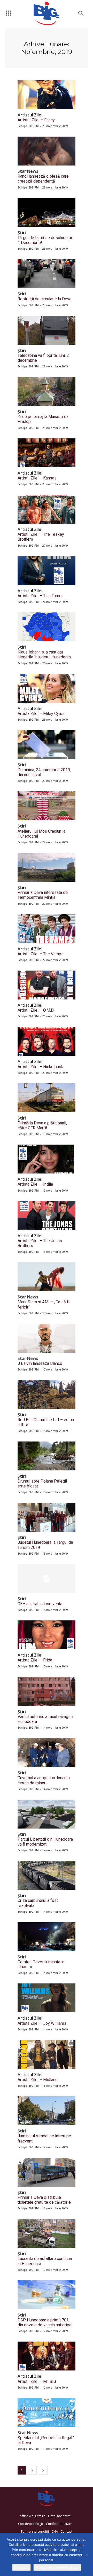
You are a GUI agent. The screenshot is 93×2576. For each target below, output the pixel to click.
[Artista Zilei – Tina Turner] (47, 571)
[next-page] (43, 2470)
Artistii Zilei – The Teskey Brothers (41, 537)
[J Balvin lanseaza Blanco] (47, 1338)
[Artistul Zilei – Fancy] (47, 95)
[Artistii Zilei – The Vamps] (47, 929)
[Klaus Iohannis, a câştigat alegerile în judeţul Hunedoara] (47, 627)
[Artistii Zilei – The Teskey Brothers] (47, 509)
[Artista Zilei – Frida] (47, 1635)
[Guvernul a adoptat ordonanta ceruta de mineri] (47, 1753)
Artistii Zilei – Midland (38, 2080)
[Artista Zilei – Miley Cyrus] (47, 688)
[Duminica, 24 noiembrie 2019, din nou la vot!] (47, 745)
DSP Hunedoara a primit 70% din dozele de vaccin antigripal (45, 2322)
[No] (87, 2555)
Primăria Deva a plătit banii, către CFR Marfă (42, 1125)
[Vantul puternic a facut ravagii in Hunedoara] (47, 1691)
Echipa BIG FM (28, 126)
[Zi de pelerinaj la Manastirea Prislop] (47, 391)
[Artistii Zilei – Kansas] (47, 453)
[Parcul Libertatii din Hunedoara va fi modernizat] (47, 1814)
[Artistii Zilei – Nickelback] (47, 1041)
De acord (21, 2567)
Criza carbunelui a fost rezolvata (38, 1903)
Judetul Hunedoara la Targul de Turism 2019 (45, 1545)
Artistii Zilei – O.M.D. (36, 1010)
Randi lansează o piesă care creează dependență (43, 179)
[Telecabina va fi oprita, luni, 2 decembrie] (47, 330)
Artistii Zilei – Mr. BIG (37, 2381)
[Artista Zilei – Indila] (47, 1159)
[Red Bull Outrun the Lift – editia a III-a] (47, 1395)
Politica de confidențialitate (57, 2567)
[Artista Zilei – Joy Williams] (47, 1998)
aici (81, 2545)
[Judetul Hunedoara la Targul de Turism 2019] (47, 1517)
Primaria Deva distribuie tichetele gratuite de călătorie (44, 2200)
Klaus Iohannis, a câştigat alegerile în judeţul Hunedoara (44, 655)
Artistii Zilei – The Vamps (41, 954)
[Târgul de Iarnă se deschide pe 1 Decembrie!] (47, 212)
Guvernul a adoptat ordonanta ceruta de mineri (44, 1780)
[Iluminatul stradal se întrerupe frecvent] (47, 2111)
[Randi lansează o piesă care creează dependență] (47, 151)
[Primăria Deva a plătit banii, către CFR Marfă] (47, 1098)
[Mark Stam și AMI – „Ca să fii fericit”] (47, 1277)
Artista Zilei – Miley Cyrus (41, 714)
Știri (22, 233)
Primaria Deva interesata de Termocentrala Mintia (43, 895)
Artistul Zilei (30, 115)
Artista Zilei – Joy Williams (42, 2023)
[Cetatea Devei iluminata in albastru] (47, 1937)
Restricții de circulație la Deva (44, 299)
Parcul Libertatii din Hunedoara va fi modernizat (45, 1842)
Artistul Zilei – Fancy (36, 120)
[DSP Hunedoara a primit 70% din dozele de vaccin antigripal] (47, 2295)
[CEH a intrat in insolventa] (47, 1579)
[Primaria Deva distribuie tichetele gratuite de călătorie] (47, 2172)
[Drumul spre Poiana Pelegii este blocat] (47, 1456)
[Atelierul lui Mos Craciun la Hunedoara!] (47, 806)
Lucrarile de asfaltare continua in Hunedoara (45, 2261)
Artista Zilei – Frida (35, 1660)
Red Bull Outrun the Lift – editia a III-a (46, 1422)
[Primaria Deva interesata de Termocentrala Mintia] (47, 867)
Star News (28, 171)
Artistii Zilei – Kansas (37, 478)
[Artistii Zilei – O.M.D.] (47, 985)
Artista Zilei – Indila (35, 1184)
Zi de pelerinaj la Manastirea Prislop (43, 419)
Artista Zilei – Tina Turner (40, 596)
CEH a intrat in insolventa (40, 1604)
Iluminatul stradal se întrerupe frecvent (44, 2138)
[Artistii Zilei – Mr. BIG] (47, 2356)
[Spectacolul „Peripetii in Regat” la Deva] (47, 2413)
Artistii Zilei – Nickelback (40, 1067)
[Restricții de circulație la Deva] (47, 274)
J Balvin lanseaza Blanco (40, 1363)
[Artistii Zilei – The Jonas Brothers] (47, 1216)
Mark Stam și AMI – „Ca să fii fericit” (44, 1304)
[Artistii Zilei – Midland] (47, 2054)
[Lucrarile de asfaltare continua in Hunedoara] (47, 2233)
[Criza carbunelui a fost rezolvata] (47, 1875)
